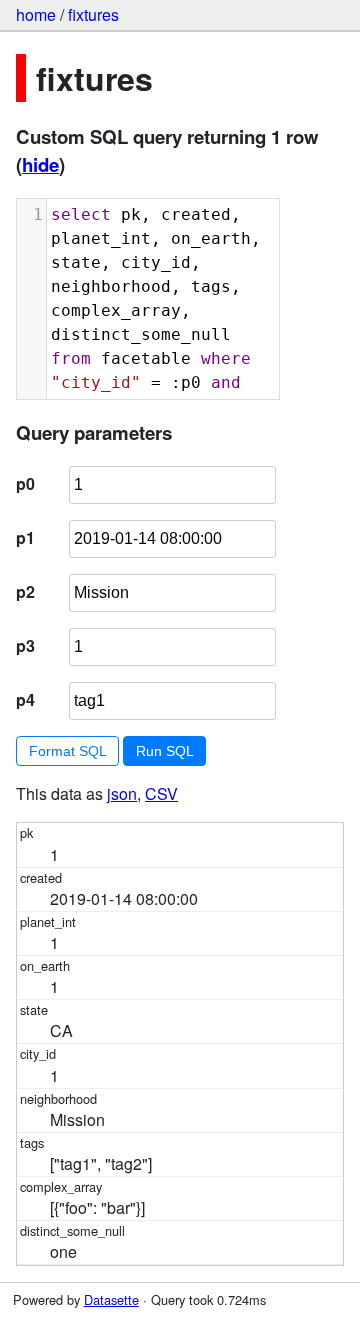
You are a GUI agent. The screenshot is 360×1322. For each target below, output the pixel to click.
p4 (25, 699)
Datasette (111, 1299)
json (122, 793)
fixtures (93, 14)
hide (40, 164)
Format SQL (68, 751)
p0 (25, 483)
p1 (25, 537)
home (36, 14)
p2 (25, 591)
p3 (25, 645)
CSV (161, 793)
